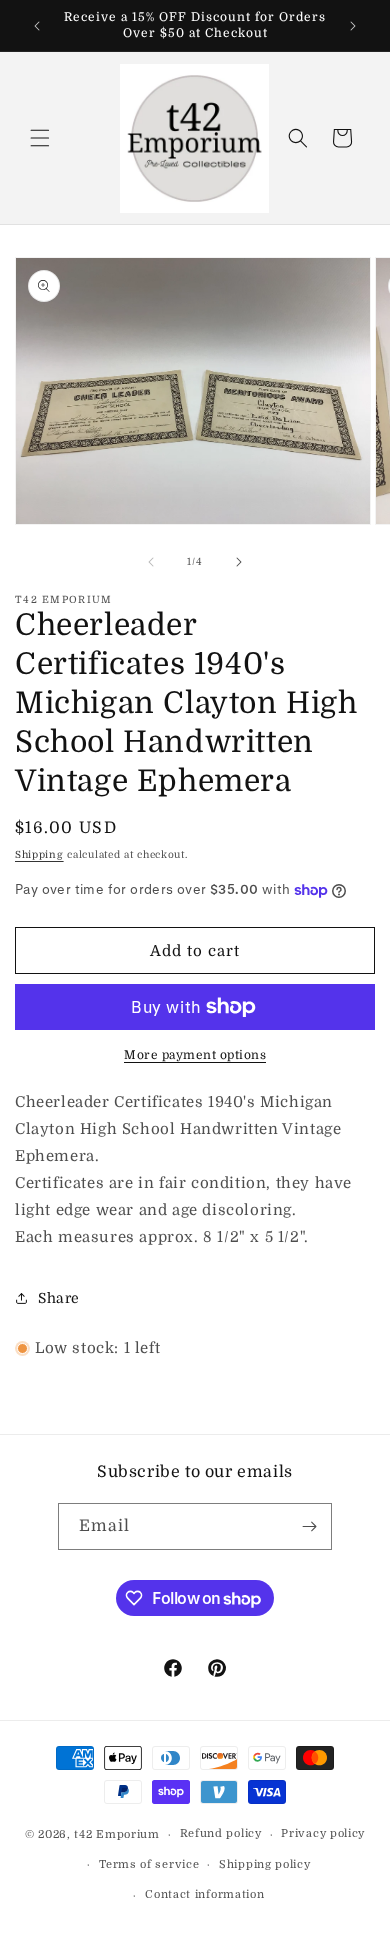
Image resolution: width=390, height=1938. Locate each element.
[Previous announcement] (37, 26)
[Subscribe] (309, 1526)
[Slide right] (239, 562)
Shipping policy (265, 1864)
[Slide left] (151, 562)
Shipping (39, 854)
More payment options (195, 1055)
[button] (40, 138)
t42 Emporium (116, 1834)
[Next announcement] (353, 26)
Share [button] (59, 1298)
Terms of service (149, 1864)
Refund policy (221, 1833)
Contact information (204, 1894)
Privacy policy (323, 1833)
